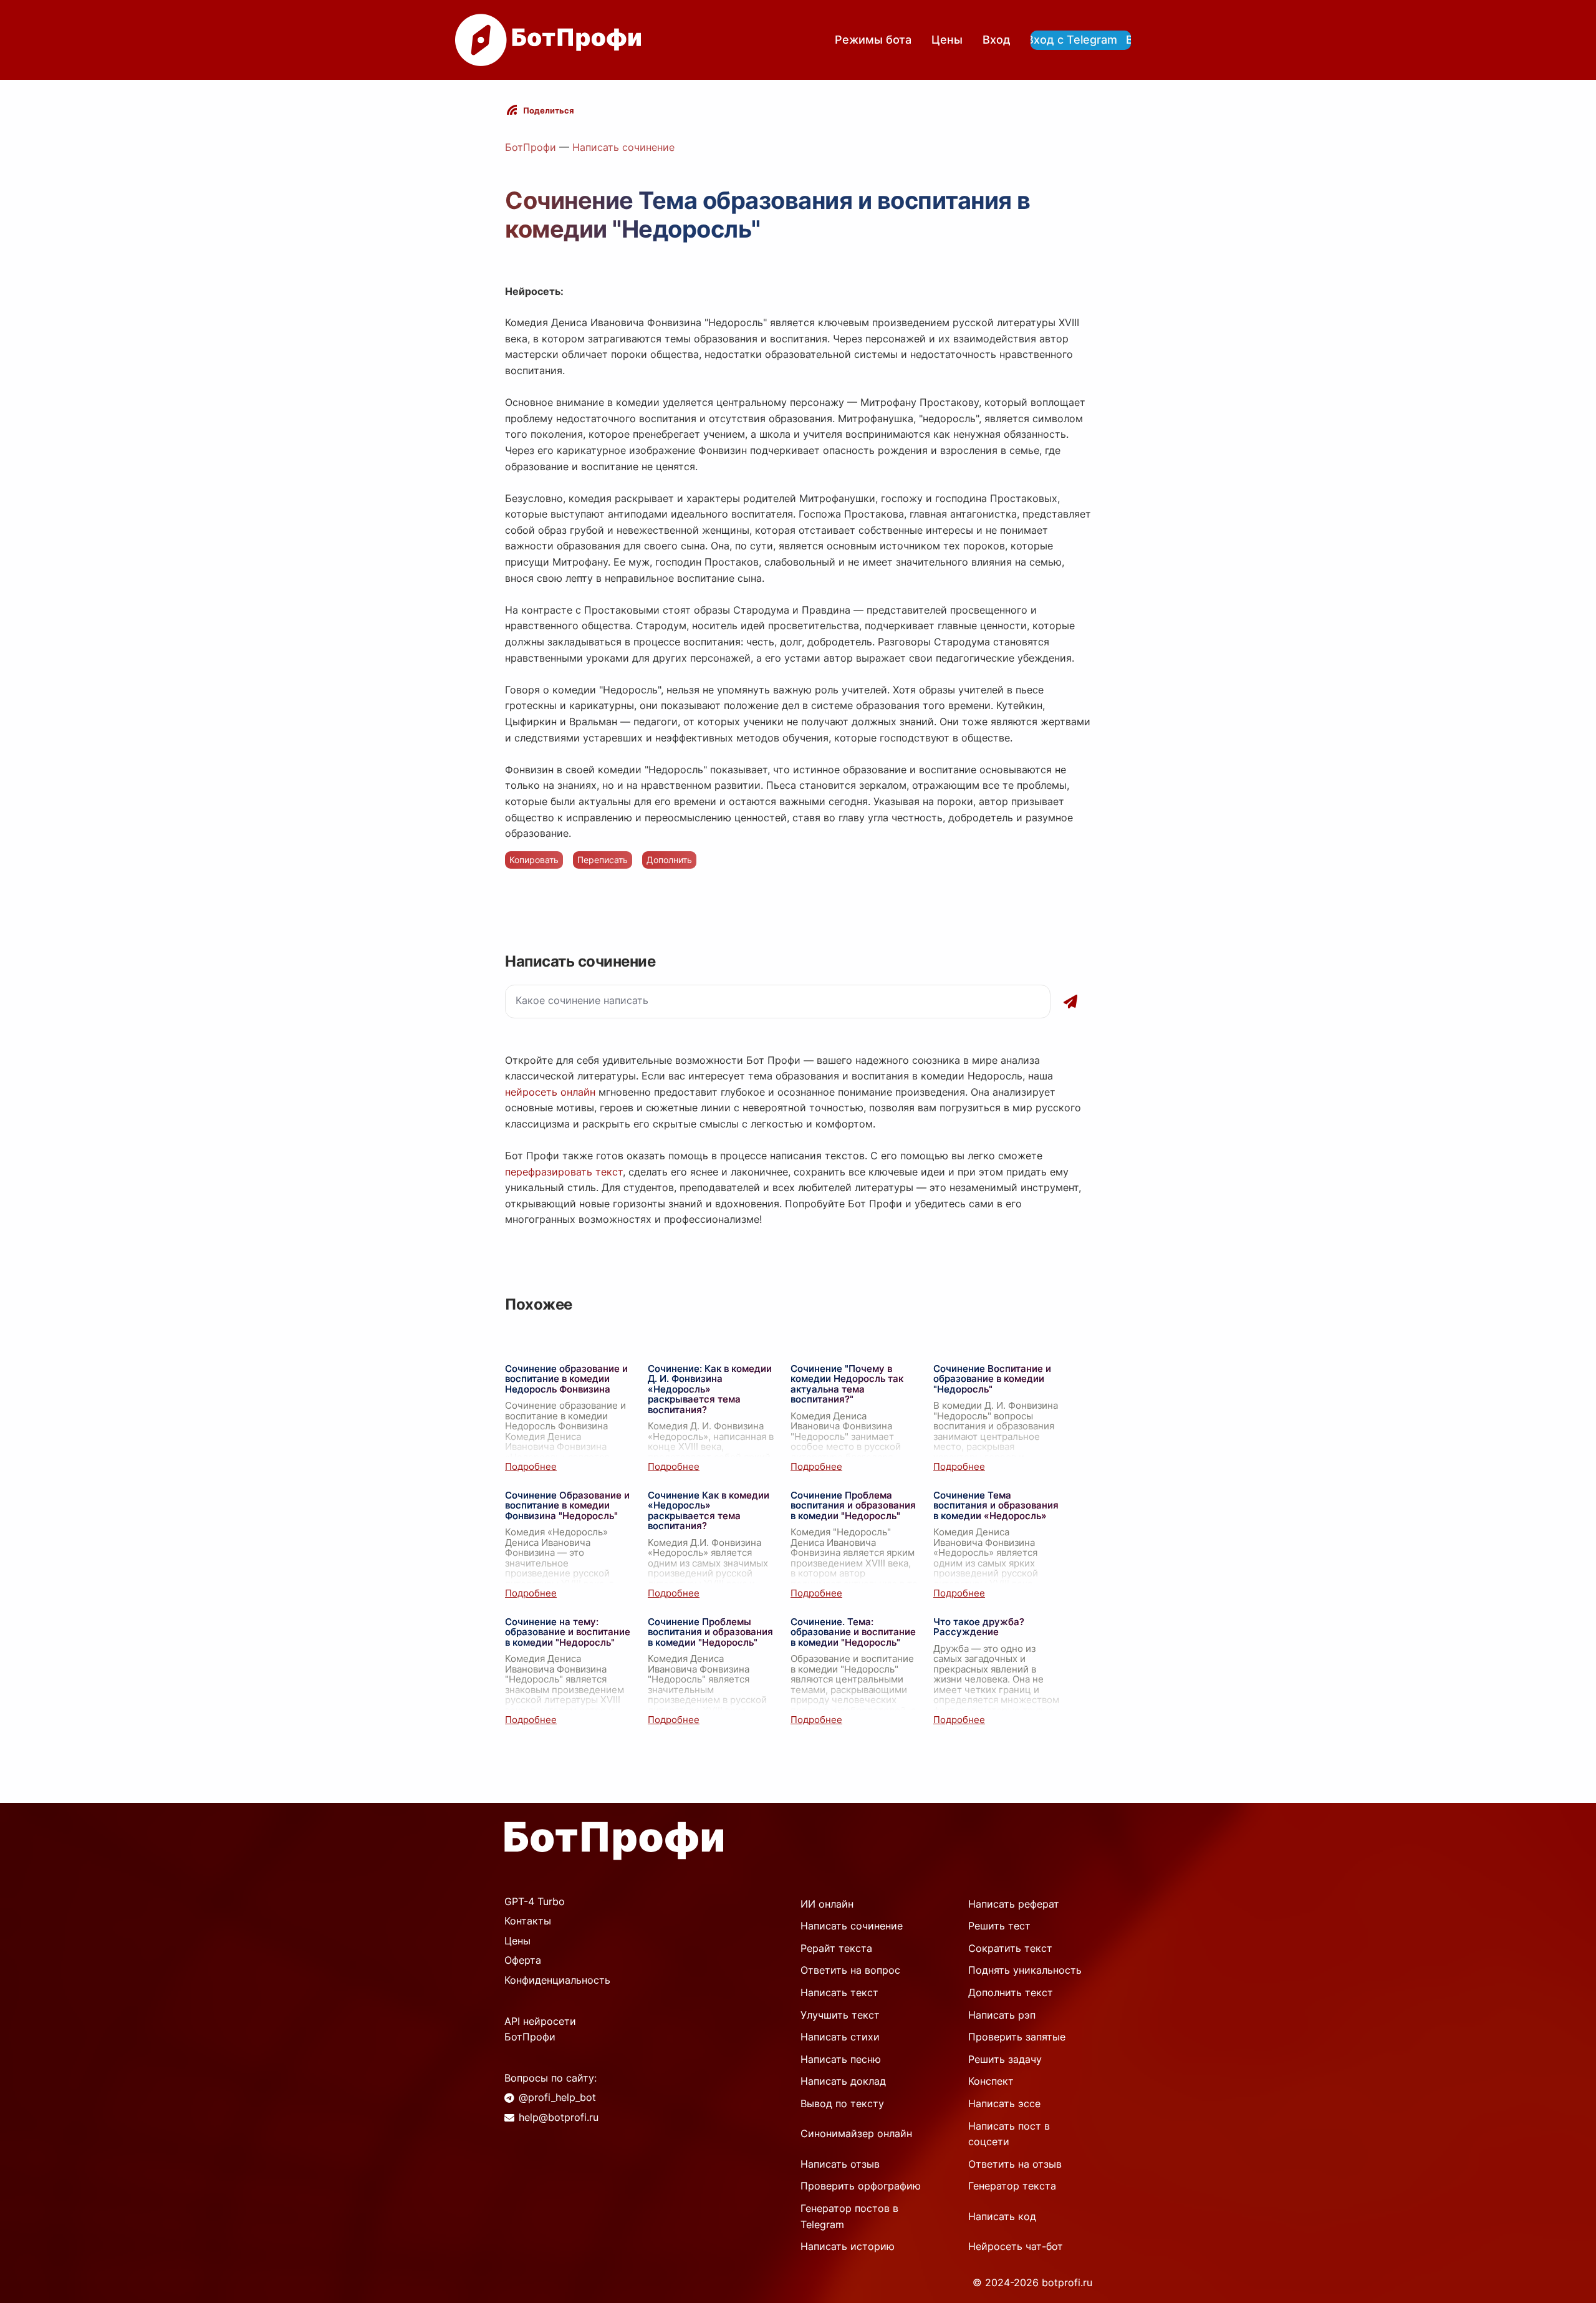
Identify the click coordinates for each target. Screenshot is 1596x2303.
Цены (947, 40)
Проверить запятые (1017, 2037)
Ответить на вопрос (850, 1970)
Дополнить (669, 860)
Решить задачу (1005, 2059)
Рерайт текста (836, 1948)
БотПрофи (531, 147)
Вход (997, 40)
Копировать (534, 860)
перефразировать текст (564, 1172)
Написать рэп (1002, 2015)
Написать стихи (840, 2037)
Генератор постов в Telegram (849, 2216)
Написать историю (848, 2246)
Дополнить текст (1011, 1992)
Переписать (603, 860)
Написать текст (839, 1992)
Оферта (523, 1960)
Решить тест (999, 1926)
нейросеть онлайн (550, 1092)
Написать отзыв (840, 2164)
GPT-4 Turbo (535, 1901)
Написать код (1002, 2216)
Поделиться (549, 110)
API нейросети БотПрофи (540, 2029)
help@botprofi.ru (559, 2117)
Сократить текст (1010, 1948)
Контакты (528, 1921)
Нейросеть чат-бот (1016, 2246)
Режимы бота (873, 40)
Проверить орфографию (861, 2186)
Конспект (991, 2081)
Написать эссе (1004, 2103)
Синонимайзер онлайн (856, 2133)
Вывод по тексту (842, 2103)
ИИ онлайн (827, 1904)
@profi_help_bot (557, 2097)
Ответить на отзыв (1015, 2164)
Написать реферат (1014, 1904)
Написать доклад (843, 2081)
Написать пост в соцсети (1009, 2134)
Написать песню (841, 2059)
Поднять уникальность (1025, 1970)
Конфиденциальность (557, 1980)
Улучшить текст (840, 2015)
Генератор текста (1012, 2186)
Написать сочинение (623, 147)
